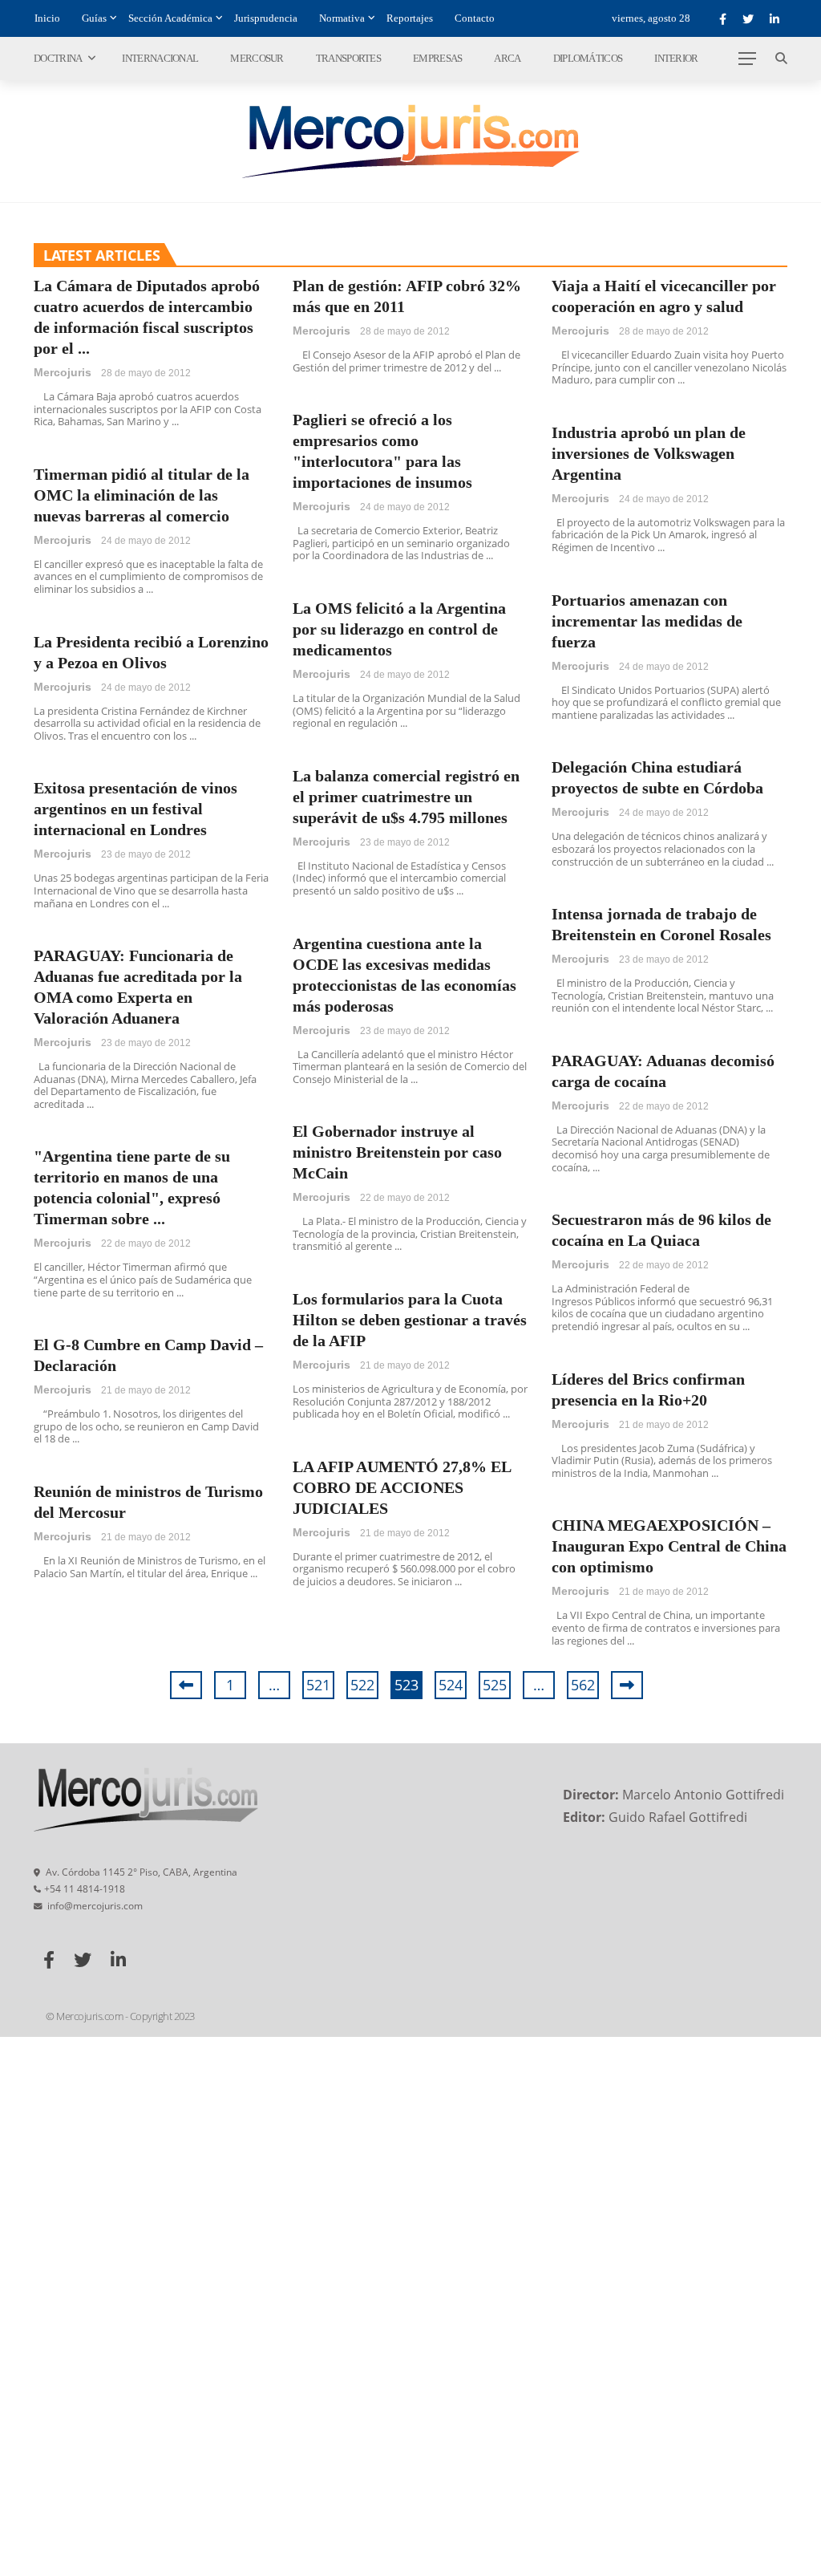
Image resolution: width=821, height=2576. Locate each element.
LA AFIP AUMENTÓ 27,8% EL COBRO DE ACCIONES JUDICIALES (402, 1487)
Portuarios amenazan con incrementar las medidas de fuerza (647, 621)
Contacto (475, 18)
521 (318, 1685)
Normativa (342, 18)
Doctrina (58, 58)
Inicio (47, 18)
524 (451, 1685)
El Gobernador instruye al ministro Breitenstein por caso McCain (397, 1152)
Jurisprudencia (266, 18)
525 (495, 1685)
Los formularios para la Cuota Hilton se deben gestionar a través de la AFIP (410, 1320)
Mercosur (257, 58)
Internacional (160, 58)
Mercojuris (63, 372)
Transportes (348, 58)
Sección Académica (170, 18)
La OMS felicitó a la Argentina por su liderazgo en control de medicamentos (399, 629)
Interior (676, 58)
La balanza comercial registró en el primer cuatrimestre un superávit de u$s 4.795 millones (406, 797)
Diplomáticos (588, 58)
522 (362, 1685)
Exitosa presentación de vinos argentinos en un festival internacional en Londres (135, 809)
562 (583, 1685)
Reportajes (410, 18)
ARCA (507, 58)
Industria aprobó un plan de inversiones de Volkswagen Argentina (649, 453)
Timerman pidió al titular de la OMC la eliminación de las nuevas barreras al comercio (142, 495)
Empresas (437, 58)
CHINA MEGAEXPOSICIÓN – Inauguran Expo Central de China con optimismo (669, 1546)
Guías (94, 18)
